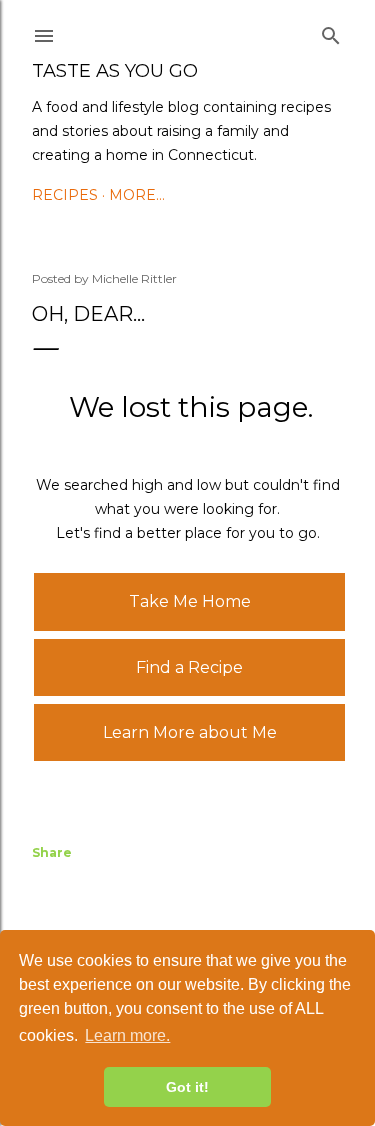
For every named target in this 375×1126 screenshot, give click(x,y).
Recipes (65, 195)
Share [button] (52, 852)
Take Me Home (190, 601)
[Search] (331, 32)
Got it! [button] (187, 1087)
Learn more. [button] (127, 1035)
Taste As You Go (115, 71)
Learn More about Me (190, 732)
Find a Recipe (189, 667)
